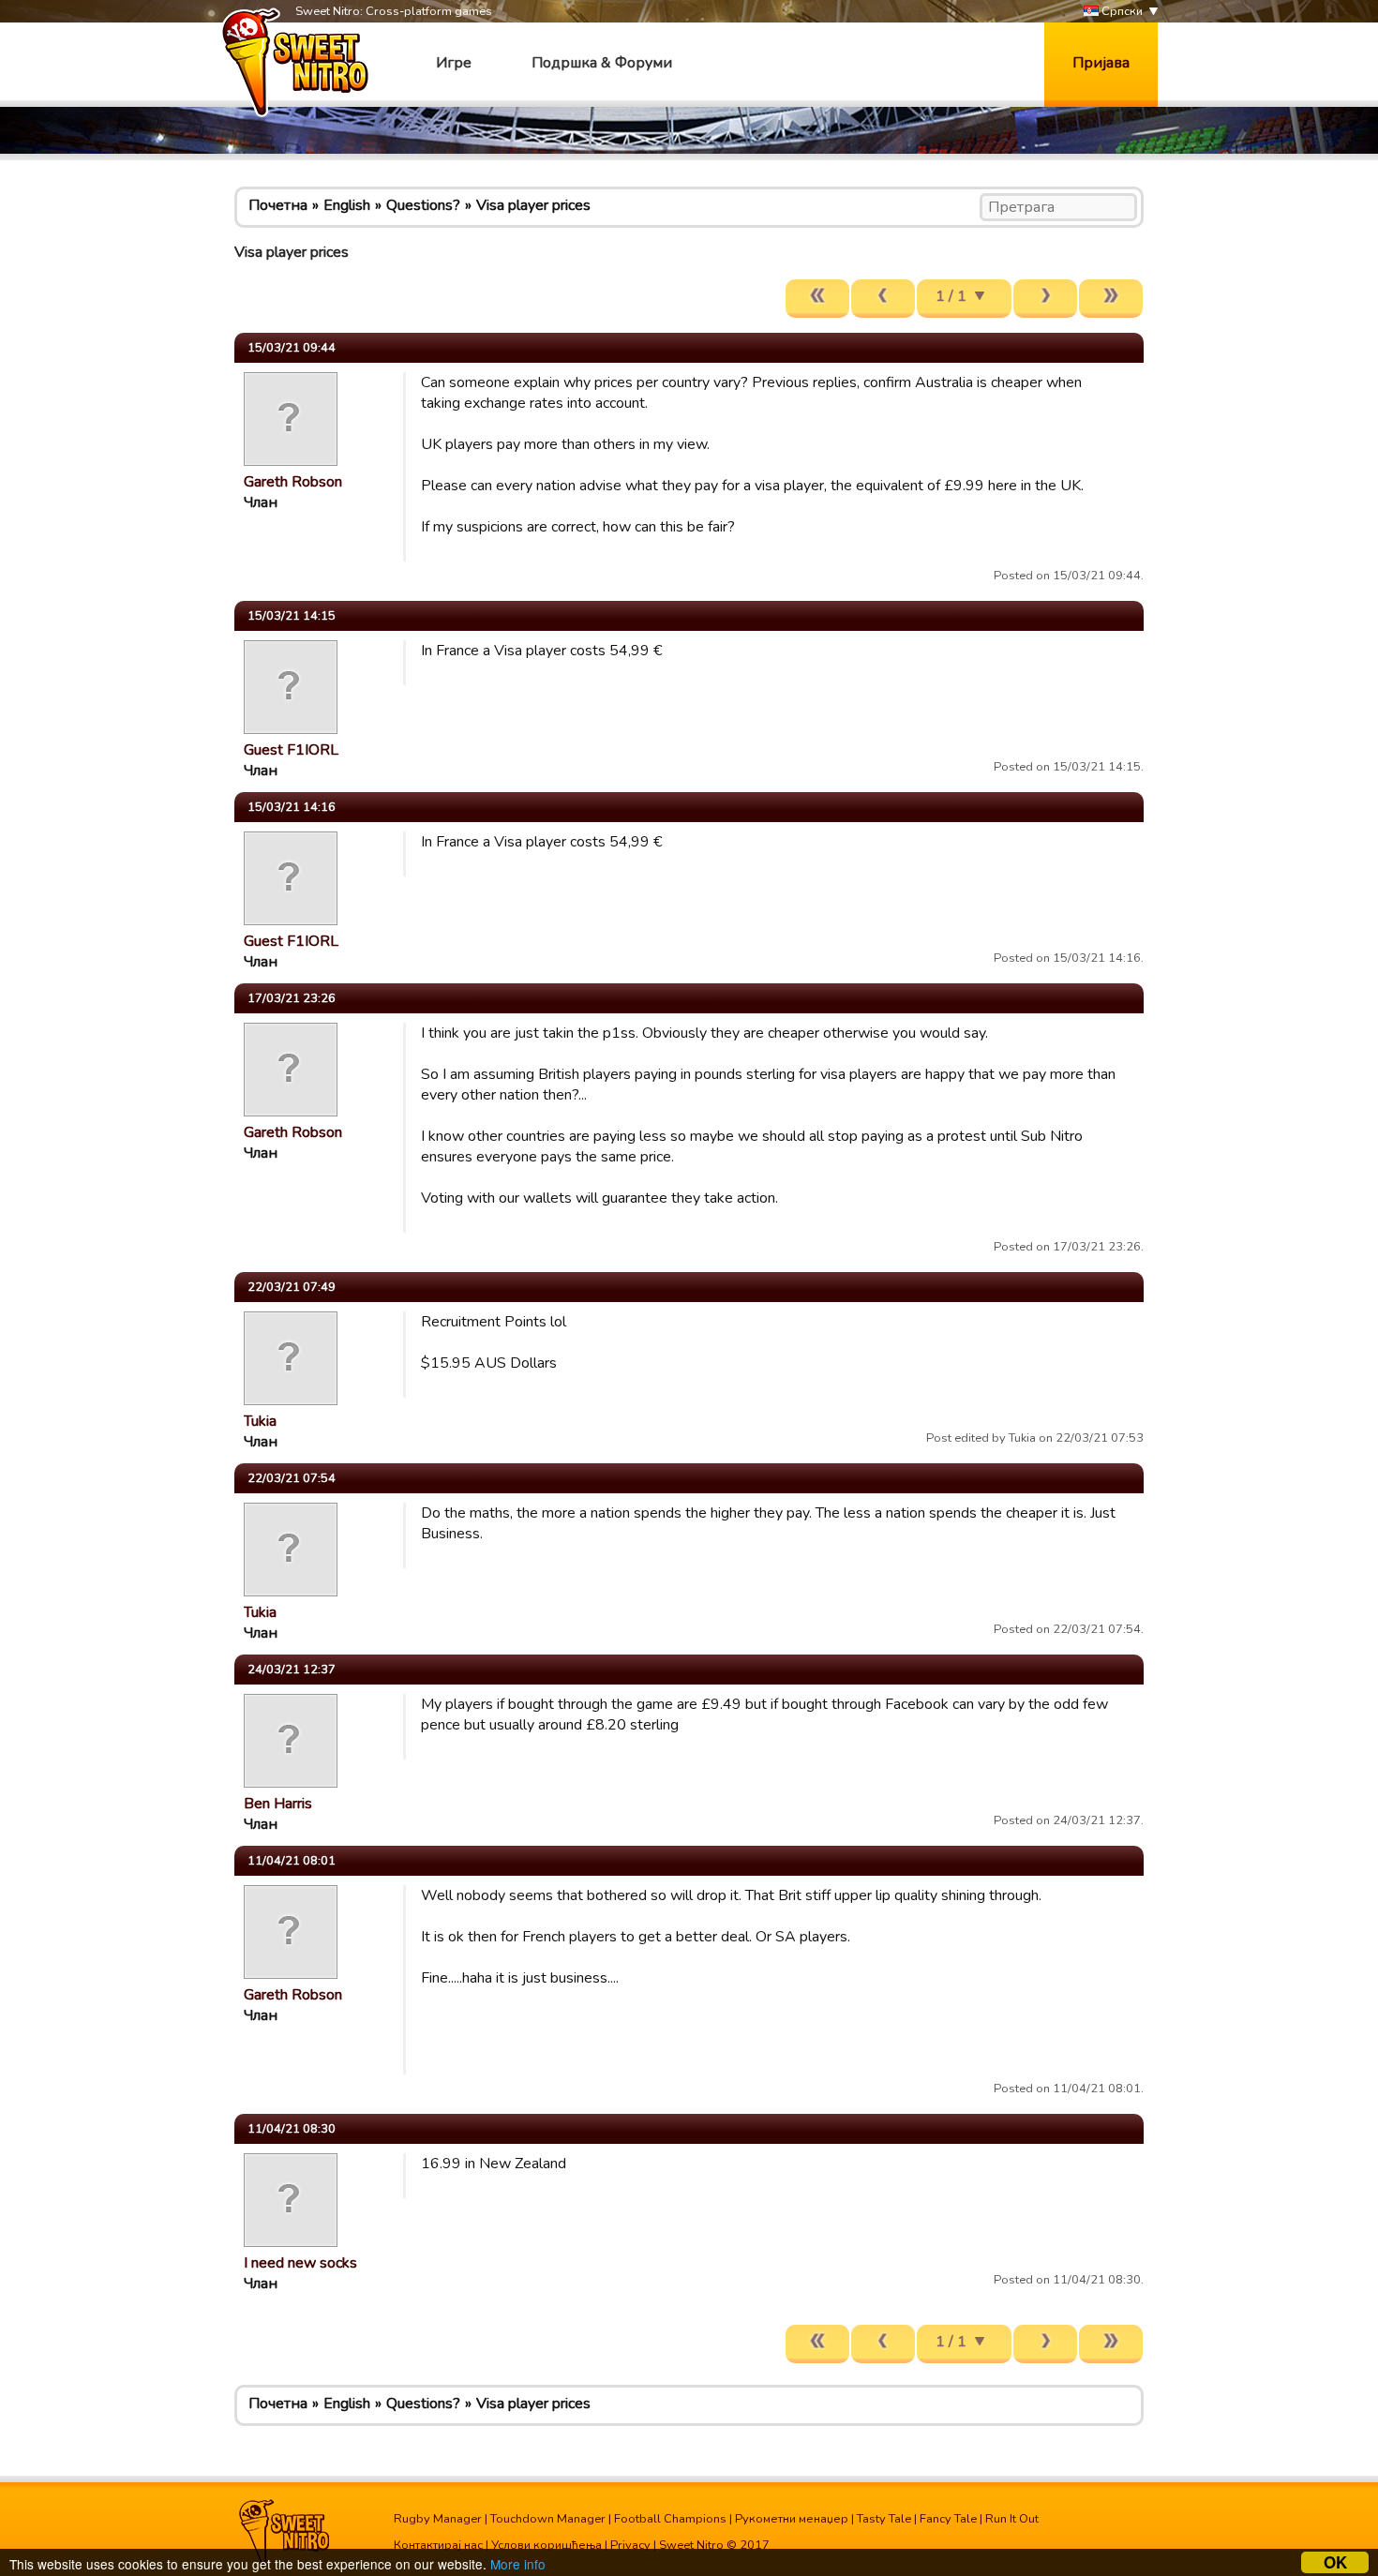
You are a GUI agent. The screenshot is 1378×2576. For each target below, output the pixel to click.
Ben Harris (278, 1804)
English (347, 205)
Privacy (630, 2545)
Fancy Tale (948, 2519)
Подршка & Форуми (602, 63)
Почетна (278, 205)
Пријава (1101, 63)
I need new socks (300, 2263)
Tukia (260, 1421)
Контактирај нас (438, 2545)
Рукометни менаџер (792, 2519)
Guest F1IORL (291, 750)
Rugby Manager (438, 2519)
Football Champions (670, 2519)
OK (1335, 2562)
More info (518, 2564)
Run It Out (1012, 2519)
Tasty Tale (884, 2519)
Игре (454, 63)
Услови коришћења (547, 2545)
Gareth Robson (293, 482)
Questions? (423, 205)
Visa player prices (533, 205)
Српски (1121, 11)
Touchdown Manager (548, 2519)
